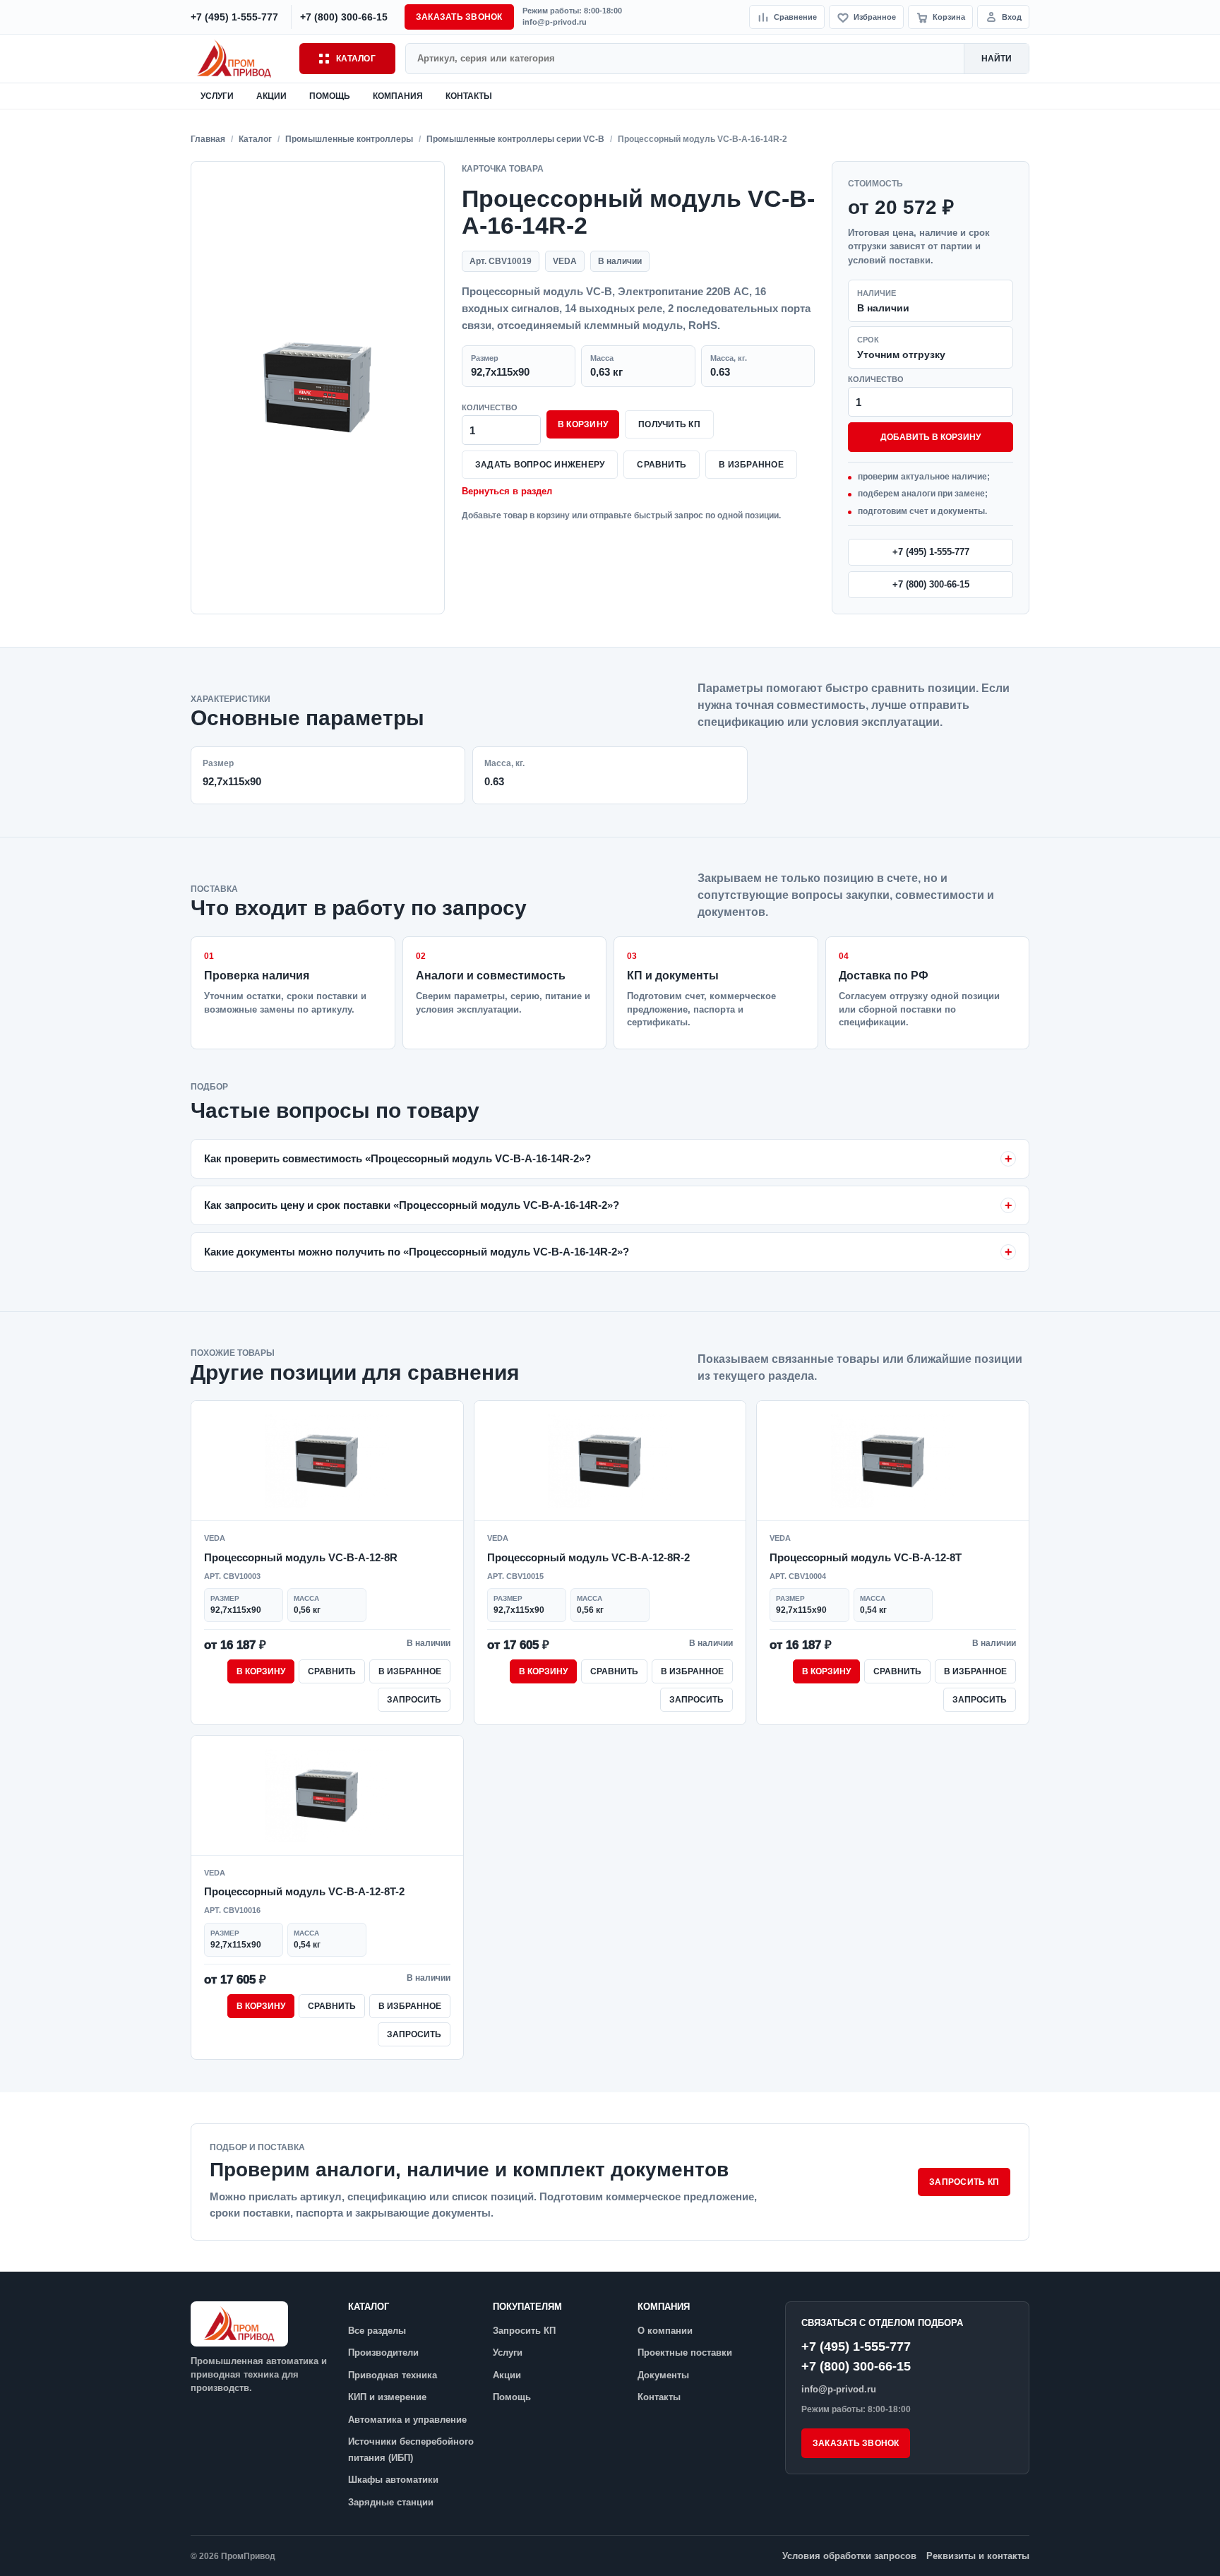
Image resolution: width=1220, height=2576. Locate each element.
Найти (997, 59)
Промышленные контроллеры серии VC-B (515, 139)
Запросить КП (964, 2182)
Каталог (356, 59)
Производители (383, 2353)
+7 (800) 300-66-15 (931, 584)
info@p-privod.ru (555, 22)
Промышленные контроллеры (349, 139)
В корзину (583, 424)
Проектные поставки (685, 2353)
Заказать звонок (459, 17)
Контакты (469, 96)
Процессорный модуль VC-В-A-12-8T (866, 1557)
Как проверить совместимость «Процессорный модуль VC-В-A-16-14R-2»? (397, 1158)
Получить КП (669, 424)
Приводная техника (393, 2375)
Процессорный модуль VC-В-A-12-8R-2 (588, 1557)
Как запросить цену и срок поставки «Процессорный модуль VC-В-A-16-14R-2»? (412, 1205)
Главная (208, 139)
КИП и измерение (387, 2397)
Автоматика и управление (407, 2420)
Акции (271, 96)
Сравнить (662, 465)
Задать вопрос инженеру (540, 465)
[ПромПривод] (240, 58)
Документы (663, 2375)
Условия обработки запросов (849, 2556)
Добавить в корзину (931, 437)
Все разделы (377, 2331)
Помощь (330, 96)
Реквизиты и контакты (978, 2556)
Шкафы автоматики (393, 2480)
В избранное (751, 465)
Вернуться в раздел (507, 491)
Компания (398, 96)
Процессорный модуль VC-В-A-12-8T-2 (304, 1891)
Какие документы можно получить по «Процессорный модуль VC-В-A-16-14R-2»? (417, 1252)
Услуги (217, 96)
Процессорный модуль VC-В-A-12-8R (301, 1557)
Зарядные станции (391, 2502)
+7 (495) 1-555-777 (931, 552)
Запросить (414, 1700)
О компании (665, 2331)
